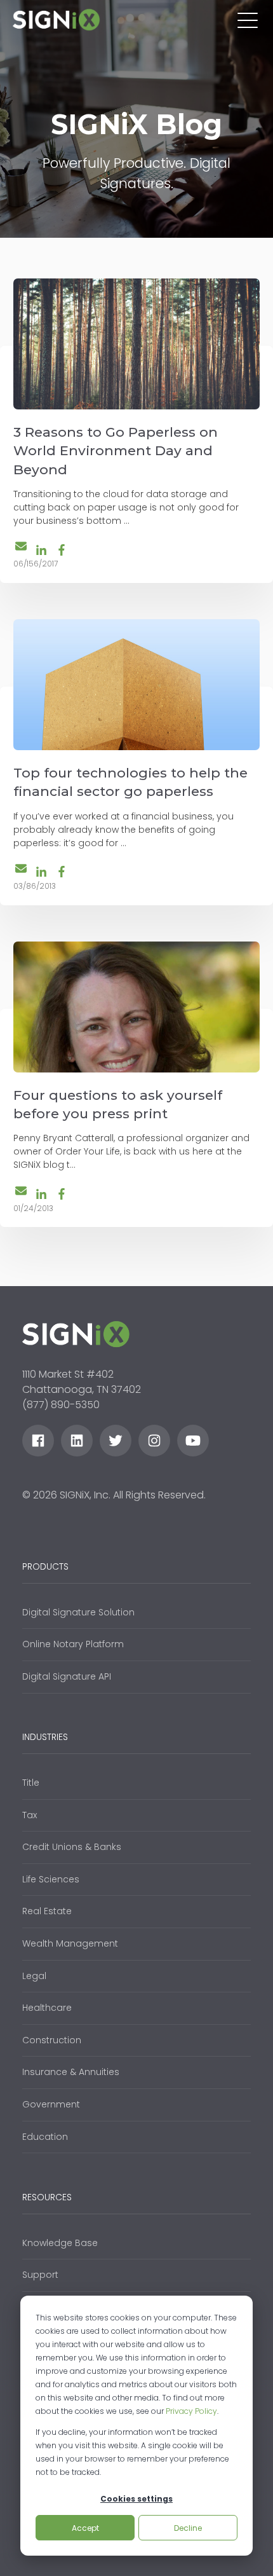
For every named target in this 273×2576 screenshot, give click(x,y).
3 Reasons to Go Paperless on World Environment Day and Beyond (116, 451)
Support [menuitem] (40, 2275)
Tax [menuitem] (30, 1815)
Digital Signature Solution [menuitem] (78, 1612)
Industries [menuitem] (45, 1737)
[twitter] (116, 1441)
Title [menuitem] (31, 1783)
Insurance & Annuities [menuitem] (71, 2072)
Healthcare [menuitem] (47, 2008)
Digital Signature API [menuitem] (67, 1676)
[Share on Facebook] (62, 550)
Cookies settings (136, 2499)
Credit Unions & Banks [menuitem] (72, 1847)
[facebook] (38, 1441)
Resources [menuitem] (47, 2197)
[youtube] (193, 1441)
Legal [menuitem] (34, 1976)
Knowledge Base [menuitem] (60, 2243)
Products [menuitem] (45, 1566)
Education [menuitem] (45, 2137)
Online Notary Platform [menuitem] (73, 1644)
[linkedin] (77, 1441)
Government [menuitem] (51, 2104)
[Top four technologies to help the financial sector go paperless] (136, 685)
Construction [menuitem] (52, 2040)
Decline (188, 2528)
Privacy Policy (191, 2411)
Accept (85, 2528)
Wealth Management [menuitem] (70, 1943)
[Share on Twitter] (21, 548)
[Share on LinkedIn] (41, 550)
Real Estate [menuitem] (47, 1911)
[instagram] (154, 1441)
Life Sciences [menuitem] (51, 1879)
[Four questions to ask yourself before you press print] (136, 1007)
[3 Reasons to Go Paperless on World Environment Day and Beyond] (136, 344)
